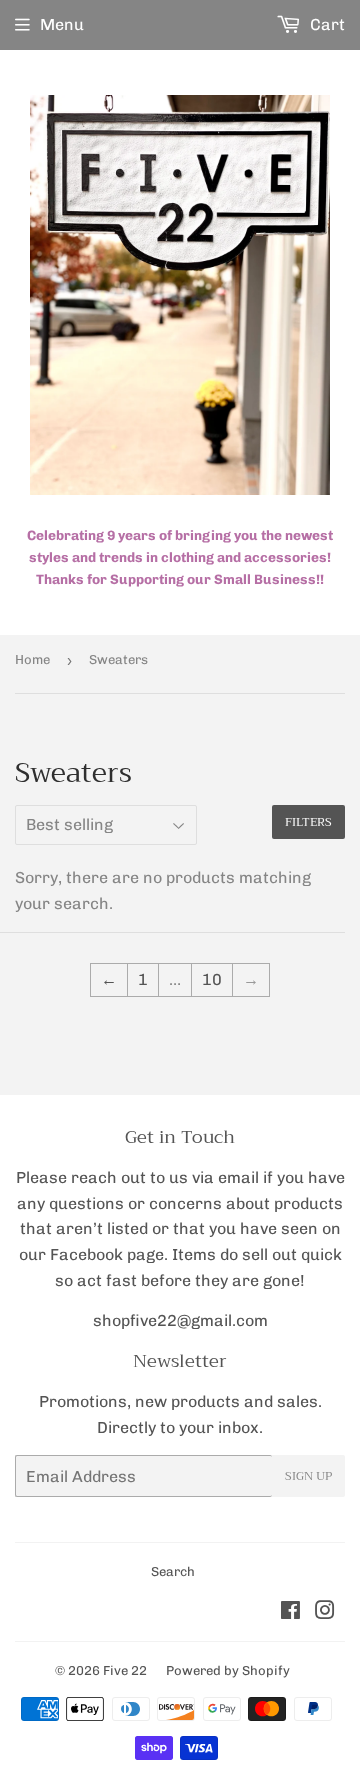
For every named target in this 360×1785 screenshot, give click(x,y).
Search (173, 1571)
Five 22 (125, 1670)
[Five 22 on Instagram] (325, 1612)
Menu (62, 24)
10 (212, 979)
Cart (325, 24)
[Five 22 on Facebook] (290, 1612)
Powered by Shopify (228, 1670)
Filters (308, 822)
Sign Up (308, 1476)
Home (32, 659)
